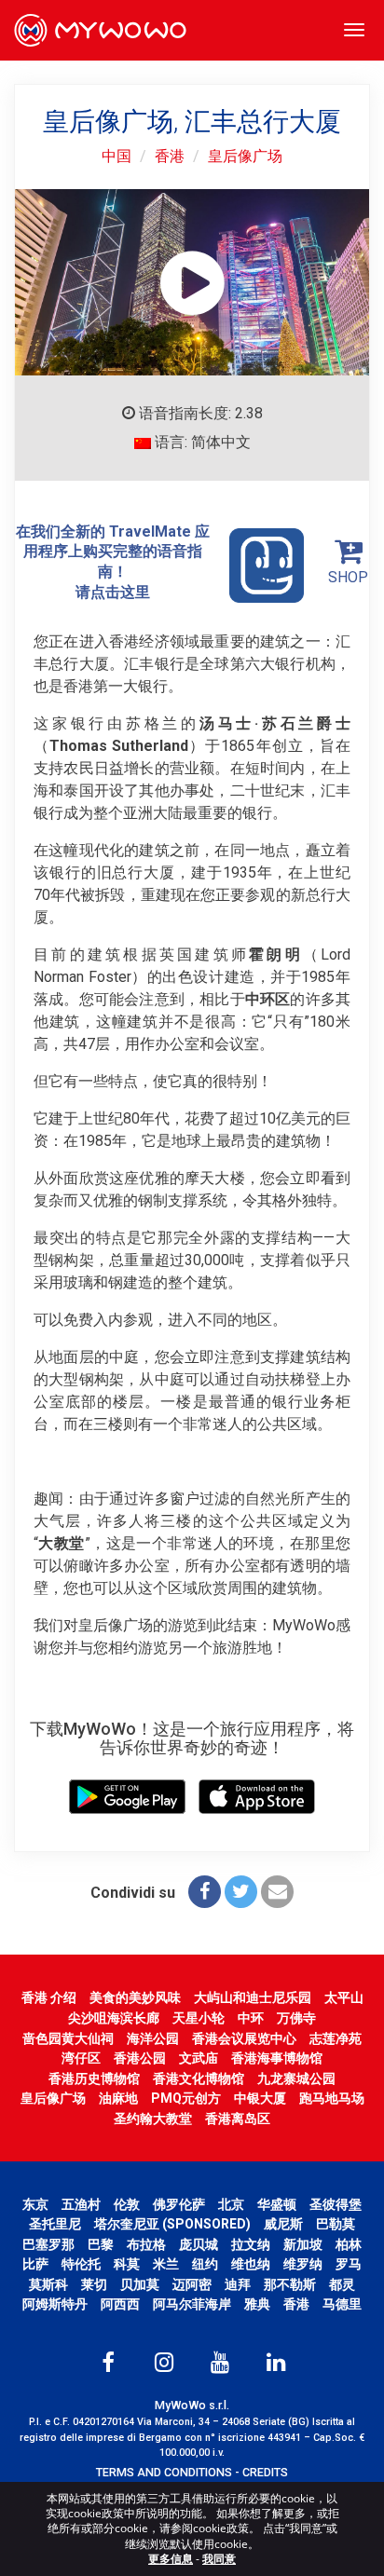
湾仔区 (81, 2058)
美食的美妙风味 (135, 1997)
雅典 (257, 2304)
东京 (35, 2204)
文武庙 (199, 2058)
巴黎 (101, 2244)
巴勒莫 (336, 2224)
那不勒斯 (290, 2284)
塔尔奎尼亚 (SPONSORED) (172, 2224)
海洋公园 (153, 2038)
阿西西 (120, 2304)
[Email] (277, 1892)
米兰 (166, 2264)
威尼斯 (283, 2224)
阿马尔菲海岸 (192, 2304)
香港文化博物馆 (199, 2079)
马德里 (342, 2304)
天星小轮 (199, 2018)
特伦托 (81, 2264)
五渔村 (81, 2204)
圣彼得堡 (336, 2204)
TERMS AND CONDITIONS (164, 2472)
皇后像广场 (245, 156)
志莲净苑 (336, 2038)
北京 (231, 2204)
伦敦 (127, 2204)
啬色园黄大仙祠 (68, 2038)
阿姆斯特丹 (55, 2304)
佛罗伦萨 (179, 2204)
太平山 (344, 1997)
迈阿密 (192, 2284)
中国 (117, 156)
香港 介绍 (49, 1997)
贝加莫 (140, 2284)
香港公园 (140, 2058)
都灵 (342, 2284)
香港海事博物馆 (277, 2058)
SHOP (348, 577)
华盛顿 (277, 2204)
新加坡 (303, 2244)
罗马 (349, 2264)
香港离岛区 (238, 2119)
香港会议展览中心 (244, 2038)
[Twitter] (241, 1892)
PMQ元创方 (186, 2098)
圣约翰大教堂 (153, 2119)
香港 (170, 156)
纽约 (205, 2264)
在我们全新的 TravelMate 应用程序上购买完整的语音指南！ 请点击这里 (113, 562)
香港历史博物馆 (94, 2079)
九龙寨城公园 (296, 2079)
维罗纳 (303, 2264)
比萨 (35, 2264)
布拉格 (146, 2244)
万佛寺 (296, 2018)
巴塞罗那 (48, 2244)
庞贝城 (199, 2244)
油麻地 (118, 2098)
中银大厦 (260, 2098)
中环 (251, 2018)
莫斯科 (48, 2284)
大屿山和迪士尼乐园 (253, 1997)
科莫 (127, 2264)
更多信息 (171, 2559)
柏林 (349, 2244)
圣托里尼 (55, 2224)
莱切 (94, 2284)
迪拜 (238, 2284)
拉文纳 (251, 2244)
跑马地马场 (332, 2098)
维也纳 (251, 2264)
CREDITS (265, 2472)
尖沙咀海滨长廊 (114, 2018)
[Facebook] (205, 1892)
